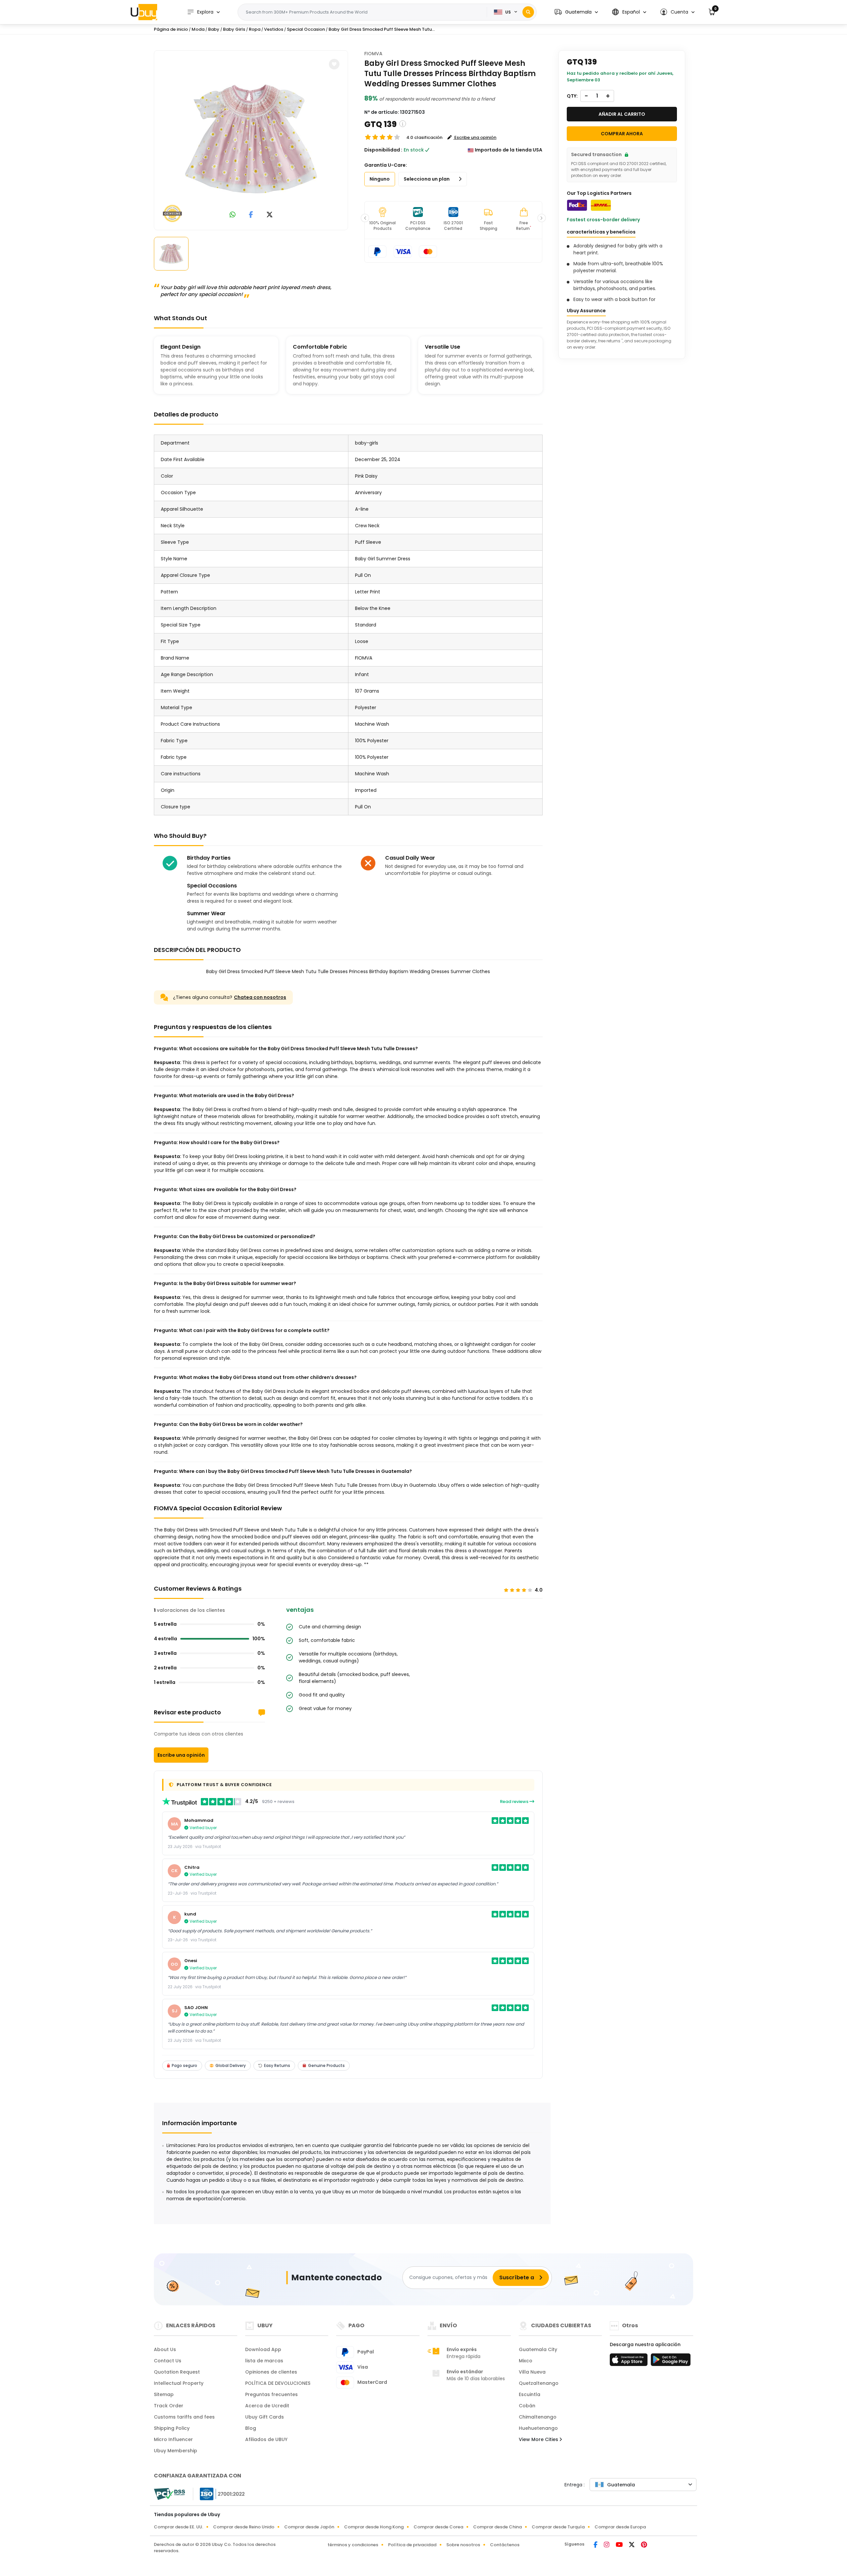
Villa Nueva (532, 2372)
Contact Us (168, 2361)
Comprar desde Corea (438, 2527)
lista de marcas (264, 2361)
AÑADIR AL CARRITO (622, 114)
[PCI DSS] (169, 2494)
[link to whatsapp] (233, 215)
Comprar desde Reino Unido (244, 2527)
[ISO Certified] (219, 2494)
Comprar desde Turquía (558, 2527)
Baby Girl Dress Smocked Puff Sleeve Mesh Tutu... (382, 29)
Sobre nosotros (463, 2545)
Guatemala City (538, 2349)
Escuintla (530, 2394)
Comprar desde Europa (620, 2527)
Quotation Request (177, 2372)
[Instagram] (607, 2545)
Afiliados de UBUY (266, 2439)
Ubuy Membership (176, 2451)
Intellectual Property (179, 2383)
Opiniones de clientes (271, 2372)
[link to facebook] (251, 215)
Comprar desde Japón (309, 2527)
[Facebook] (596, 2545)
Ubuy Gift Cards (265, 2417)
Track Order (169, 2406)
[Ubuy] (144, 12)
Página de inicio (171, 29)
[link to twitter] (270, 215)
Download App (263, 2349)
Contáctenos (505, 2545)
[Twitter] (632, 2545)
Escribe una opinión (181, 1755)
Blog (251, 2428)
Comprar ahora (622, 134)
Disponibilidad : (383, 150)
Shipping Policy (172, 2428)
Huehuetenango (538, 2428)
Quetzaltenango (539, 2383)
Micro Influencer (173, 2439)
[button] (576, 12)
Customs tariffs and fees (184, 2417)
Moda (198, 29)
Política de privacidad (412, 2545)
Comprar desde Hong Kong (374, 2527)
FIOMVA (373, 54)
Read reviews (515, 1802)
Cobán (527, 2406)
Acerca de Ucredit (267, 2406)
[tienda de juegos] (671, 2362)
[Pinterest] (644, 2545)
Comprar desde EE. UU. (178, 2527)
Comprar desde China (497, 2527)
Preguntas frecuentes (271, 2394)
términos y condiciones (353, 2545)
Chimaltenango (538, 2417)
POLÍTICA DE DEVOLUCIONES (278, 2383)
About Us (165, 2349)
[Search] (528, 12)
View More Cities (539, 2439)
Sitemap (164, 2394)
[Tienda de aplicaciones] (630, 2362)
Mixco (526, 2361)
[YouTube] (620, 2545)
